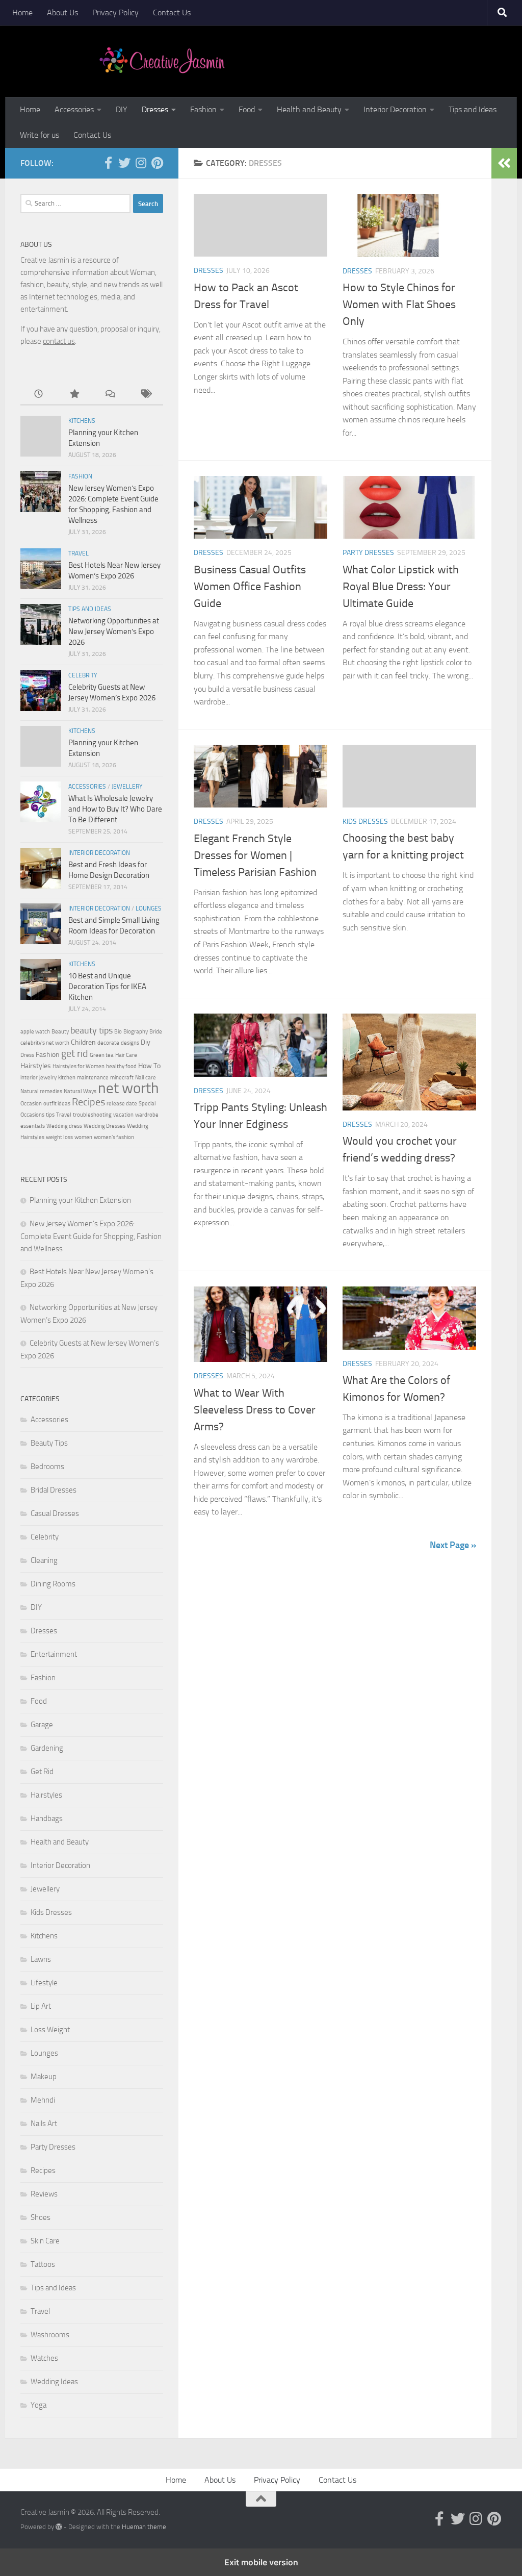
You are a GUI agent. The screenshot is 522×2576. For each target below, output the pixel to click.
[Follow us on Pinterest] (157, 163)
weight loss (59, 1137)
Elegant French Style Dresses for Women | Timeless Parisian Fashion (255, 855)
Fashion (203, 109)
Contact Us (172, 12)
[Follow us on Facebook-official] (108, 163)
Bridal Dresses (54, 1490)
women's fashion (114, 1137)
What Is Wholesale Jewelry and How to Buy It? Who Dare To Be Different (115, 809)
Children (83, 1042)
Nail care (146, 1078)
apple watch (35, 1032)
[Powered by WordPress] (59, 2527)
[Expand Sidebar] (504, 163)
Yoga (38, 2405)
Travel (79, 553)
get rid (75, 1053)
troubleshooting (92, 1115)
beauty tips (92, 1030)
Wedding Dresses (105, 1126)
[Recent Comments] (110, 395)
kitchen (67, 1078)
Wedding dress (64, 1126)
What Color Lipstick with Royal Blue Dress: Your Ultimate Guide (401, 587)
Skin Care (45, 2241)
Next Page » (453, 1545)
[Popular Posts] (74, 395)
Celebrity (83, 675)
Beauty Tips (49, 1443)
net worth (128, 1088)
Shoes (41, 2217)
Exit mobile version (261, 2562)
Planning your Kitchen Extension (80, 1200)
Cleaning (44, 1560)
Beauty (60, 1032)
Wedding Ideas (54, 2382)
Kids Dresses (365, 822)
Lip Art (41, 2006)
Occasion (31, 1104)
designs (130, 1043)
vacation (123, 1115)
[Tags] (145, 395)
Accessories (74, 109)
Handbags (47, 1819)
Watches (44, 2358)
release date (122, 1104)
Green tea (102, 1055)
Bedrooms (47, 1467)
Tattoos (43, 2264)
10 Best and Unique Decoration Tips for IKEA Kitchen (107, 987)
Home (22, 12)
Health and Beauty (309, 109)
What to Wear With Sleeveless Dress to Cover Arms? (255, 1410)
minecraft (122, 1078)
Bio (118, 1032)
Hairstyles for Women (79, 1066)
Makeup (44, 2077)
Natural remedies (41, 1091)
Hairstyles (36, 1066)
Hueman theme (144, 2527)
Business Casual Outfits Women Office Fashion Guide (250, 587)
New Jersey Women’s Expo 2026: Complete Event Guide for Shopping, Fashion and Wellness (91, 1236)
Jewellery (127, 787)
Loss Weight (50, 2030)
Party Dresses (368, 553)
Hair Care (126, 1055)
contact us (59, 341)
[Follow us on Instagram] (141, 163)
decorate (108, 1043)
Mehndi (43, 2100)
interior (29, 1078)
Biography (136, 1032)
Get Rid (42, 1772)
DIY (122, 109)
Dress (27, 1055)
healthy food (121, 1066)
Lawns (41, 1959)
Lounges (149, 908)
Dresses (155, 109)
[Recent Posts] (38, 395)
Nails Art (44, 2124)
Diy (146, 1042)
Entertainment (54, 1654)
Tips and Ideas (473, 109)
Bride (156, 1032)
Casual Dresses (55, 1513)
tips (50, 1115)
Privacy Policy (115, 12)
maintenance (93, 1078)
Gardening (47, 1748)
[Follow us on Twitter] (124, 163)
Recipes (88, 1102)
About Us (62, 12)
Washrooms (50, 2335)
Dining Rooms (53, 1584)
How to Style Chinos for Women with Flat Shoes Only (399, 305)
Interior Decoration (395, 109)
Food (247, 109)
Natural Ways (80, 1091)
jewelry (48, 1078)
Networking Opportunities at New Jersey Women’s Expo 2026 (114, 632)
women (83, 1137)
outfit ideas (57, 1104)
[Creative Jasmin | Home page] (162, 61)
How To (149, 1066)
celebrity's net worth (45, 1043)
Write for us (40, 135)
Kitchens (82, 421)
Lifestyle (44, 1983)
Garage (42, 1725)
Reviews (44, 2194)
